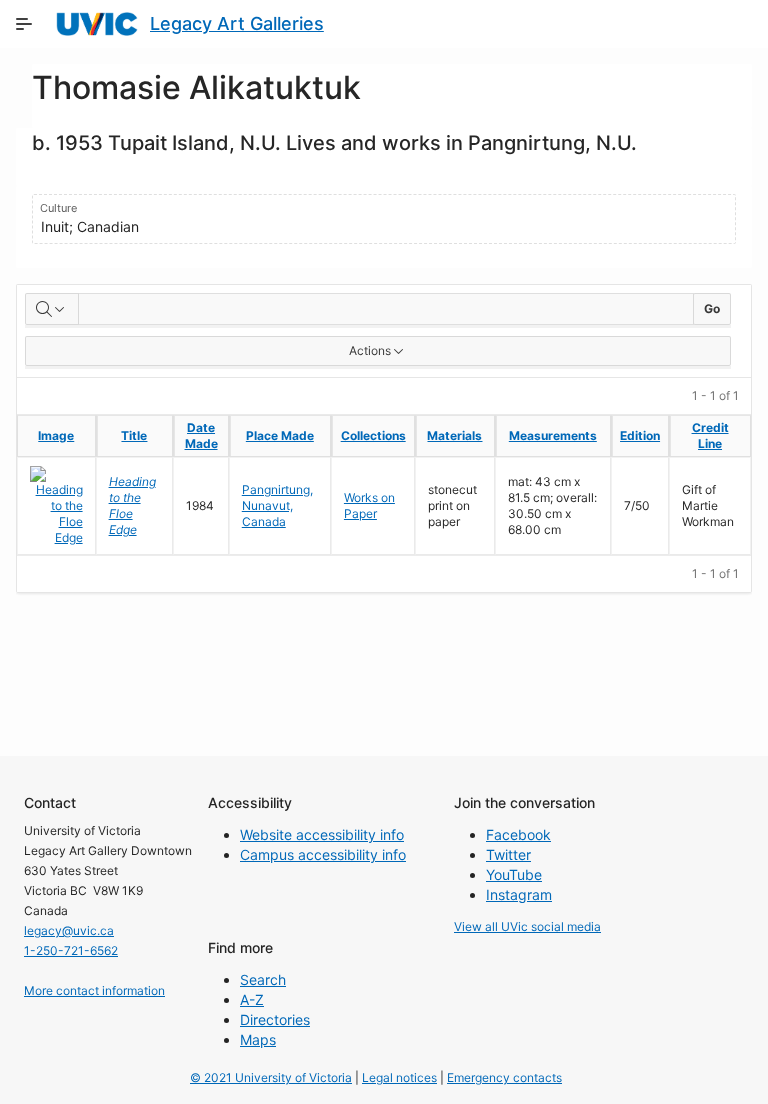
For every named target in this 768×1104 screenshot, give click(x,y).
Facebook (518, 834)
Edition (640, 435)
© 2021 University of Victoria (271, 1077)
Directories (275, 1019)
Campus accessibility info (323, 854)
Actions (370, 350)
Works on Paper (369, 505)
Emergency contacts (504, 1077)
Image (56, 435)
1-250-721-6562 (71, 950)
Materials (454, 435)
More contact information (94, 990)
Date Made (201, 435)
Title (134, 435)
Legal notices (399, 1077)
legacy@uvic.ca (69, 930)
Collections (373, 435)
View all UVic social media (527, 926)
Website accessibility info (322, 834)
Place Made (280, 435)
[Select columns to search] (52, 309)
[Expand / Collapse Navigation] (24, 24)
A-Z (252, 999)
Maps (258, 1039)
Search (263, 979)
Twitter (508, 854)
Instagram (519, 894)
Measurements (553, 435)
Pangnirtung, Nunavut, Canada (277, 505)
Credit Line (710, 435)
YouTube (514, 874)
